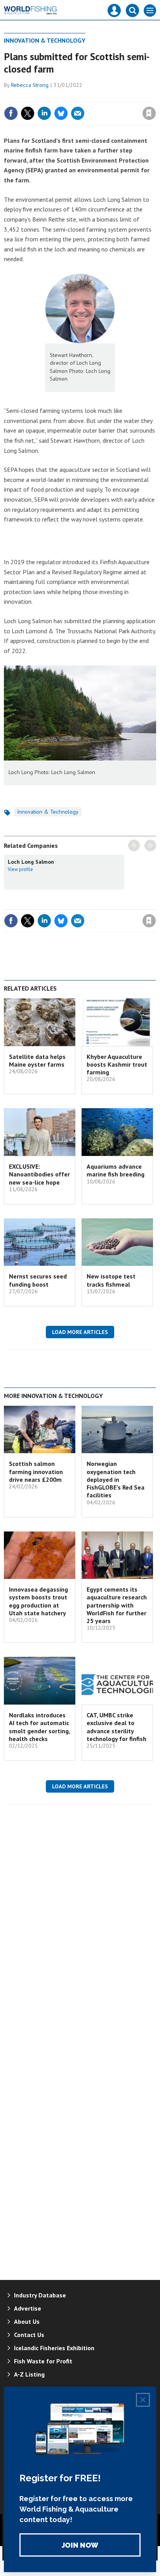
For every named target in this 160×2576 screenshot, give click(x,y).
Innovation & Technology (45, 40)
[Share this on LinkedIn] (44, 113)
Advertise (28, 2308)
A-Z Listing (29, 2374)
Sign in (57, 97)
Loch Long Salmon (31, 862)
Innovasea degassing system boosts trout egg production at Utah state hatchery (38, 1601)
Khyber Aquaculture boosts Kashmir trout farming (117, 1065)
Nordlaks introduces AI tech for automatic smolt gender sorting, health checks (39, 1727)
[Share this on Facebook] (11, 113)
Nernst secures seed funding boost (38, 1280)
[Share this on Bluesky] (61, 113)
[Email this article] (78, 113)
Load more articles (80, 1332)
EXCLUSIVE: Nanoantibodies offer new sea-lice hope (39, 1174)
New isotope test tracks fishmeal (111, 1280)
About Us (27, 2321)
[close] (155, 97)
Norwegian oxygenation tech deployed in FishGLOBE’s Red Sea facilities (116, 1479)
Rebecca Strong (30, 85)
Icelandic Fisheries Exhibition (54, 2348)
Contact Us (29, 2335)
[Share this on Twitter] (28, 113)
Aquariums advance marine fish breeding (116, 1170)
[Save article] (149, 113)
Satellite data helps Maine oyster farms (37, 1060)
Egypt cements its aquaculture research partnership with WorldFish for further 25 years (117, 1605)
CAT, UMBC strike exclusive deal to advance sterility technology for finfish (117, 1727)
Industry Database (40, 2295)
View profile (20, 869)
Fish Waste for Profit (43, 2361)
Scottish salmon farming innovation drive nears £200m (36, 1472)
